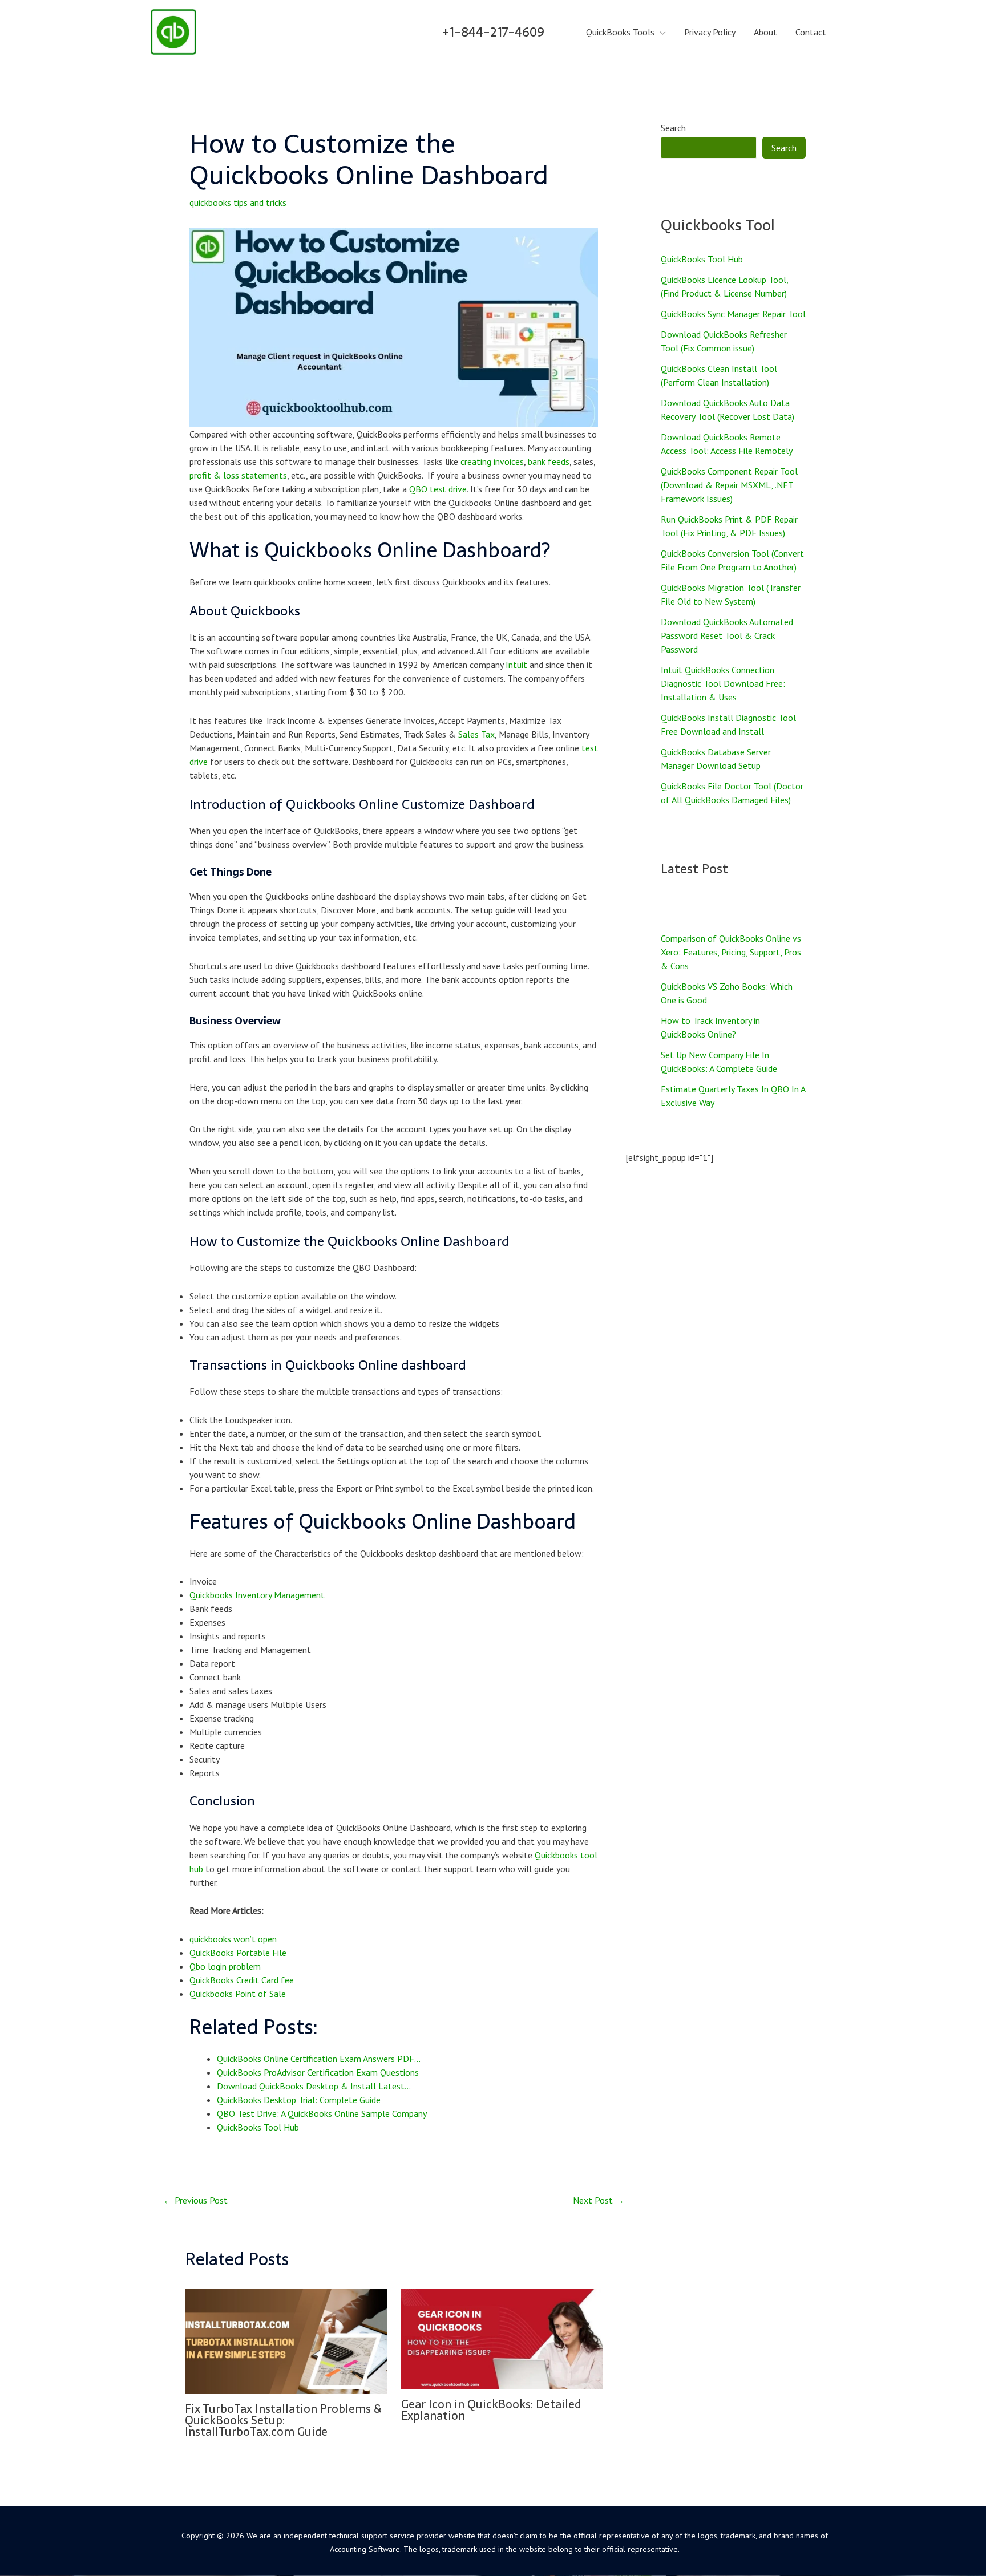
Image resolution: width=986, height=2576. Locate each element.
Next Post (599, 2200)
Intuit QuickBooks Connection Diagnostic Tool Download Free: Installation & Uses (723, 683)
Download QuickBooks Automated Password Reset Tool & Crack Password (727, 635)
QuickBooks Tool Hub (702, 259)
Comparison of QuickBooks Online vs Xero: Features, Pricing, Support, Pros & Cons (731, 952)
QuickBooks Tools (620, 32)
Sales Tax (476, 734)
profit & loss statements (238, 475)
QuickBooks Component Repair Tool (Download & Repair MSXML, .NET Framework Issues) (729, 485)
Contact (811, 32)
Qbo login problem (225, 1966)
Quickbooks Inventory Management (257, 1595)
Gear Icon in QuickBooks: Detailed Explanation (491, 2410)
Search (673, 128)
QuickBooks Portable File (238, 1953)
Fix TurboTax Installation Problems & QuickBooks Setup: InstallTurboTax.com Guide (283, 2420)
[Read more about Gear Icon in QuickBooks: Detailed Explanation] (502, 2338)
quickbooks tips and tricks (238, 202)
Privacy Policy (710, 32)
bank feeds (549, 461)
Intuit (516, 665)
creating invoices (492, 461)
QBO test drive (438, 489)
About (765, 32)
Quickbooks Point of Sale (238, 1994)
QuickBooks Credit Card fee (242, 1980)
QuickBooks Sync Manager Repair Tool (733, 314)
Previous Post (195, 2200)
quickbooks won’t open (233, 1939)
